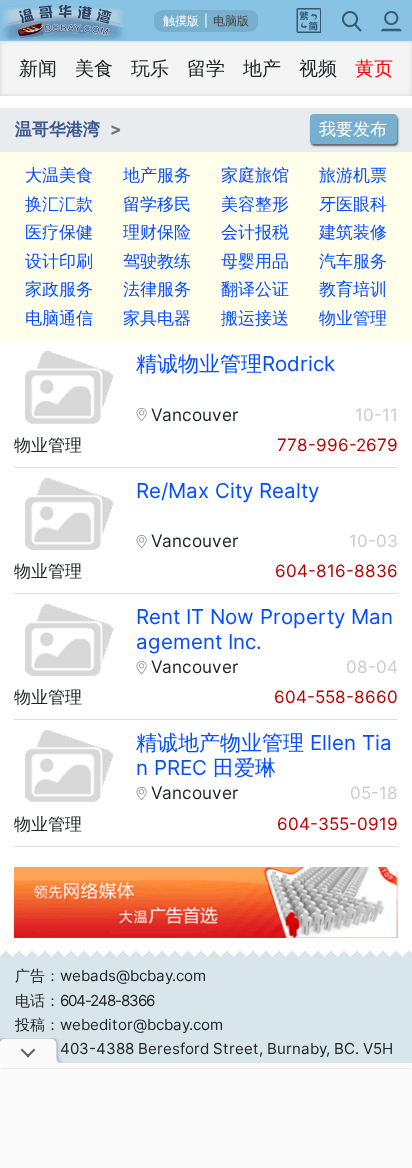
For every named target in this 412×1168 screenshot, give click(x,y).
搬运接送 (255, 317)
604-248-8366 (107, 1000)
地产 (262, 68)
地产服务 (157, 174)
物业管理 (353, 317)
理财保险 (157, 231)
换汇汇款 (59, 203)
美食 (94, 68)
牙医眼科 (353, 203)
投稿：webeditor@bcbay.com (119, 1024)
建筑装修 (353, 231)
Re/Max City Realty (227, 490)
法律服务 (157, 288)
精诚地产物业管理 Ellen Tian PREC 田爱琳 (264, 755)
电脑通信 (59, 317)
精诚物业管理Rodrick (235, 363)
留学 (206, 68)
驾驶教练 (157, 260)
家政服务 (59, 288)
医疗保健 (59, 231)
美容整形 (255, 203)
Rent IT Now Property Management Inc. (264, 629)
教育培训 (353, 288)
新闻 (38, 68)
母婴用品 (255, 260)
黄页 (374, 68)
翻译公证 (255, 288)
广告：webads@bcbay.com (110, 975)
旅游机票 (353, 174)
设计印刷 (59, 260)
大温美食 (59, 174)
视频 (318, 68)
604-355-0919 (337, 823)
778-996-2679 (337, 444)
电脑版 (231, 21)
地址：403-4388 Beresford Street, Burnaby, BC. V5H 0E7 (204, 1060)
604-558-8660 (336, 696)
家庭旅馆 (255, 174)
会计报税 (255, 231)
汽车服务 (353, 260)
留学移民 (157, 203)
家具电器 (157, 317)
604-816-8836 (336, 570)
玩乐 (150, 68)
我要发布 (353, 129)
